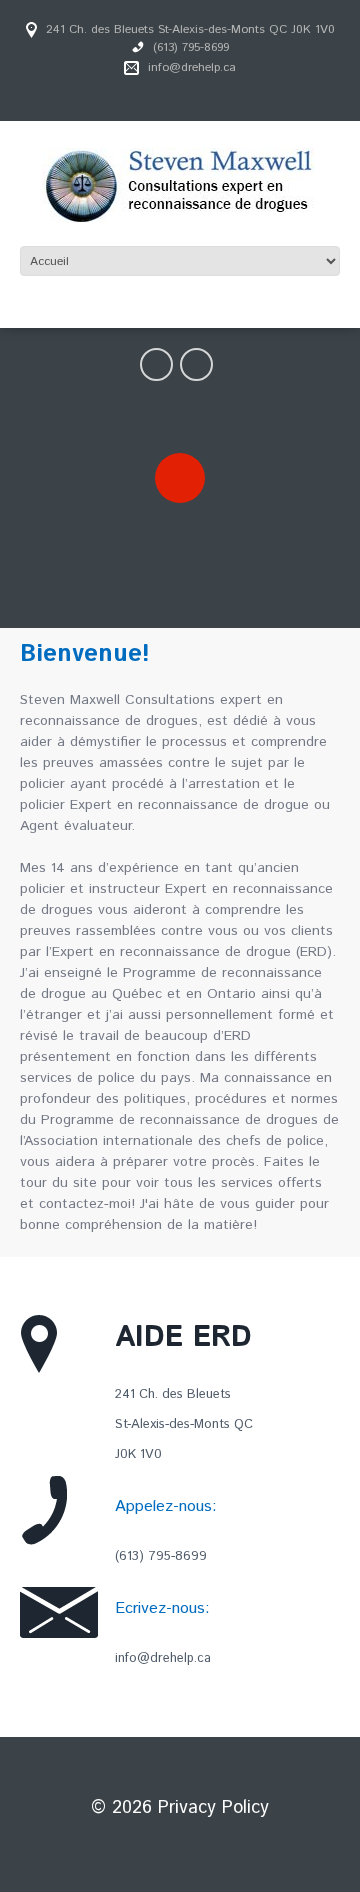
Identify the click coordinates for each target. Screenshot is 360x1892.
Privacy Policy (213, 1808)
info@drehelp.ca (192, 67)
